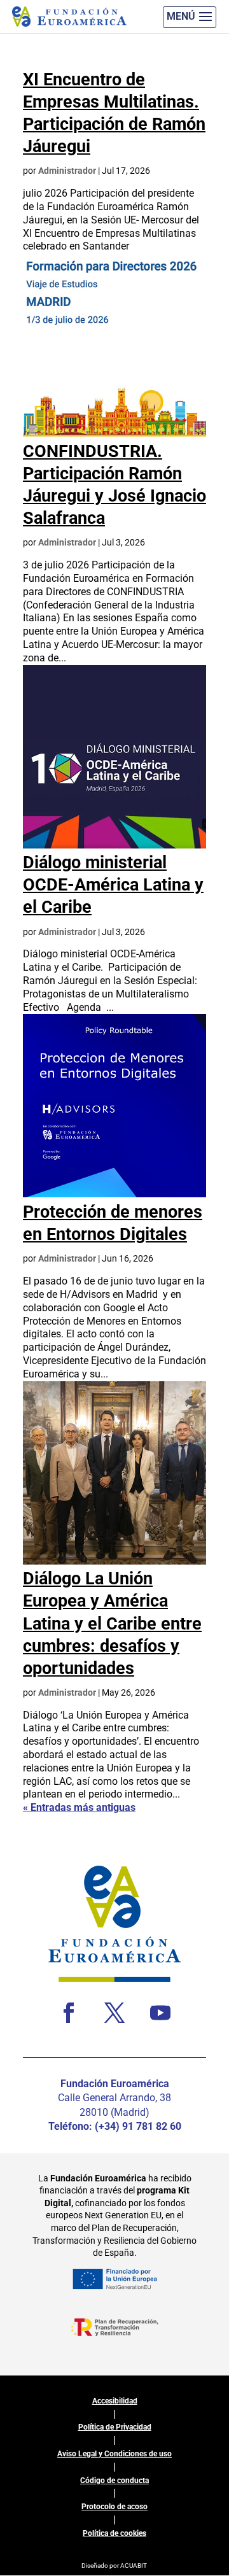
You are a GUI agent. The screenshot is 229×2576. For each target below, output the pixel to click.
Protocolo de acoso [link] (114, 2507)
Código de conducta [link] (114, 2481)
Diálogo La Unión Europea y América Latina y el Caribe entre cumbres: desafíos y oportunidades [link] (112, 1623)
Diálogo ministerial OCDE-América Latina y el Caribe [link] (113, 885)
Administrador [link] (67, 171)
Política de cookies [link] (114, 2533)
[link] (114, 433)
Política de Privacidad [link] (115, 2427)
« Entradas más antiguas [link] (79, 1807)
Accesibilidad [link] (115, 2401)
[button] (190, 17)
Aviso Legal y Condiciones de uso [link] (114, 2454)
